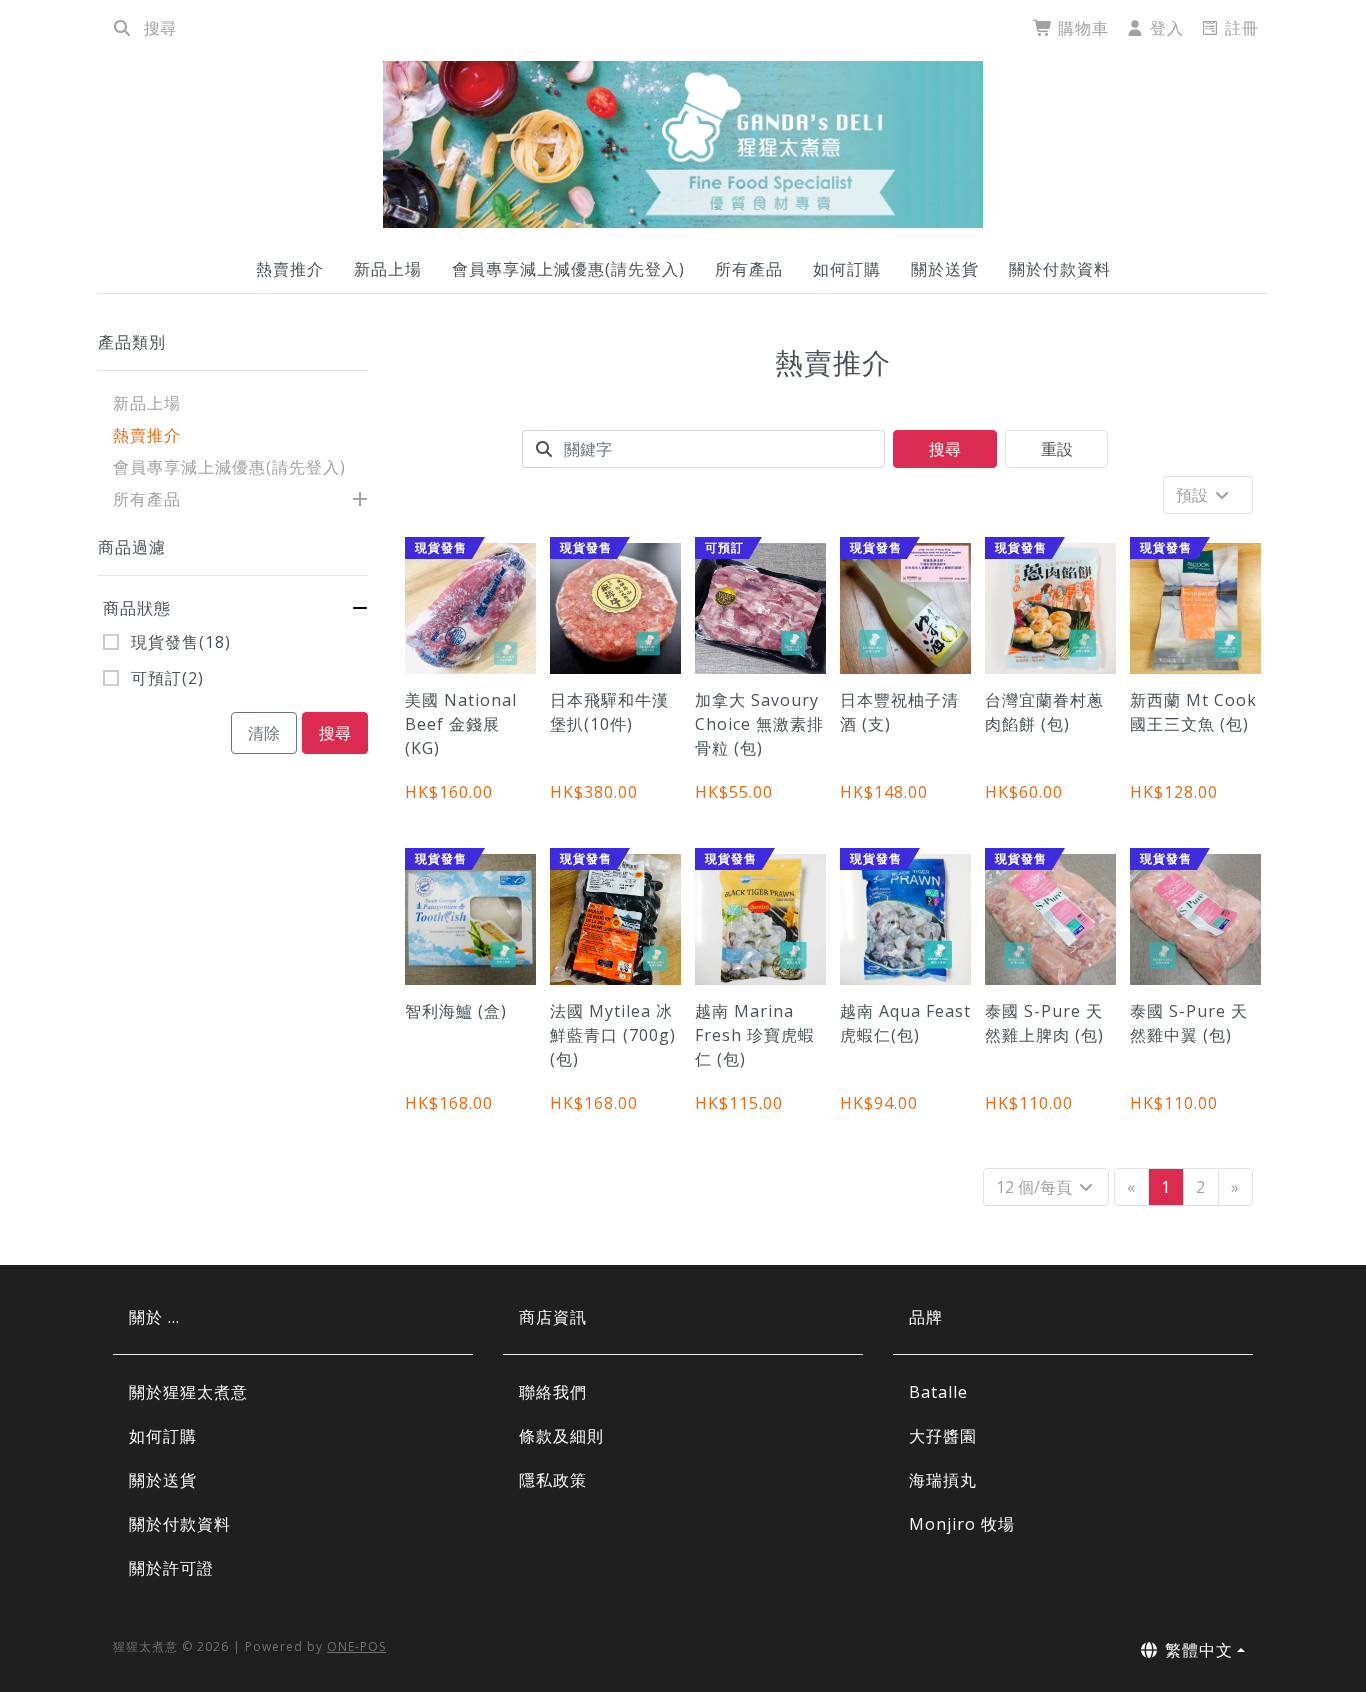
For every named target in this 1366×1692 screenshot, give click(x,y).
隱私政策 (553, 1480)
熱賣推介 (290, 269)
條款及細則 (561, 1436)
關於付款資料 (1060, 269)
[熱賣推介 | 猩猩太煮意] (683, 144)
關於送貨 (945, 269)
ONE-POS (356, 1646)
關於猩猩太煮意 (188, 1392)
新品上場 (388, 269)
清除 (264, 733)
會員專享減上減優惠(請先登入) (568, 269)
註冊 (1239, 28)
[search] (122, 28)
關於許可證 (171, 1568)
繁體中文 (1196, 1650)
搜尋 (335, 733)
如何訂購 (847, 269)
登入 (1164, 28)
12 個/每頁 (1036, 1187)
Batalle (938, 1392)
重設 (1057, 449)
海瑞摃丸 (943, 1480)
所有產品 (749, 269)
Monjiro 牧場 (962, 1524)
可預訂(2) (167, 678)
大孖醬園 (943, 1436)
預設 (1194, 495)
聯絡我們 (553, 1392)
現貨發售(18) (181, 642)
